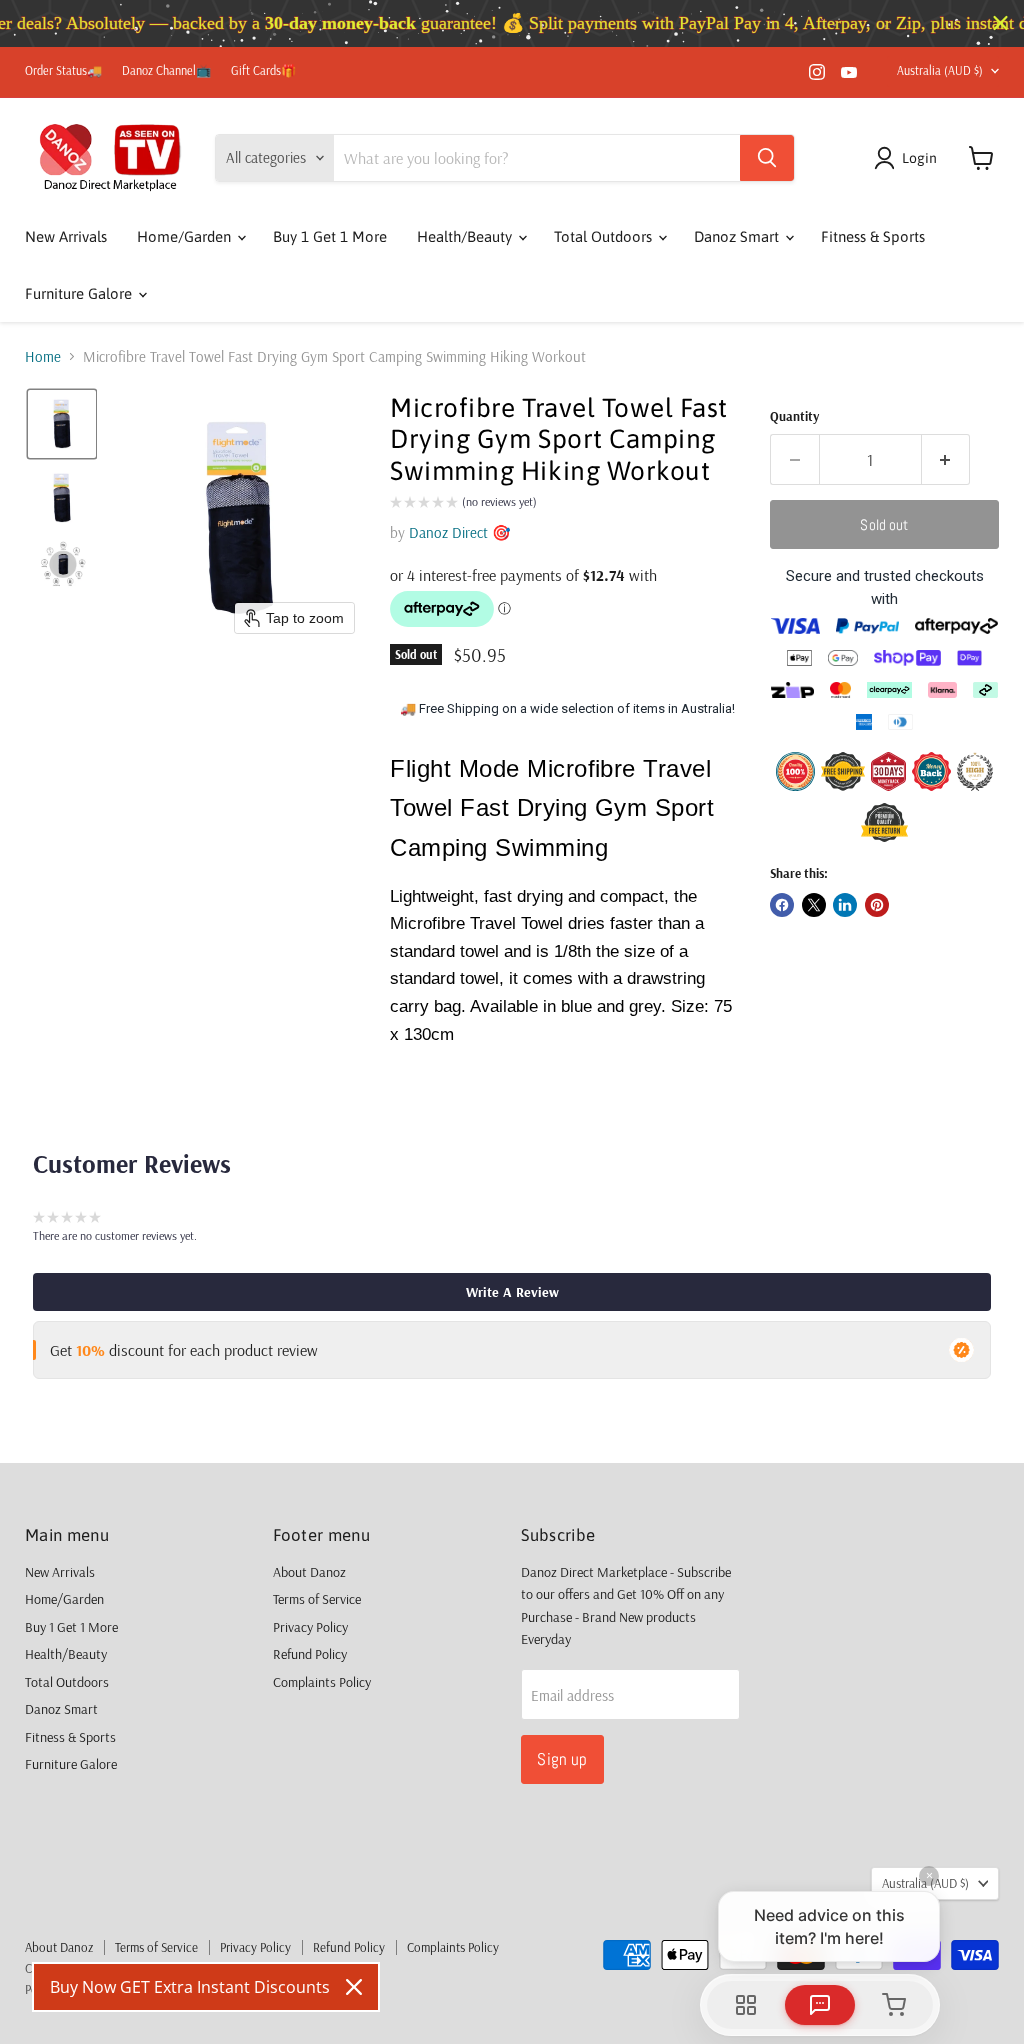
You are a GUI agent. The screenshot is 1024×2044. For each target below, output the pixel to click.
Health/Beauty (466, 236)
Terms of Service (317, 1599)
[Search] (767, 158)
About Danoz (309, 1572)
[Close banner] (1000, 23)
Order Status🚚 (63, 71)
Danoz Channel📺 (166, 71)
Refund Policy (310, 1654)
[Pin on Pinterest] (877, 905)
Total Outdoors (605, 236)
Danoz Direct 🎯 (460, 532)
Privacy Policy (310, 1627)
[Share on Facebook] (782, 905)
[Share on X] (814, 905)
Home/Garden (186, 236)
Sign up (562, 1759)
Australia (940, 70)
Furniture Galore (80, 293)
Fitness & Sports (873, 236)
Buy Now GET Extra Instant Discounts (190, 1987)
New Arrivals (66, 236)
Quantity (794, 416)
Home (43, 356)
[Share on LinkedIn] (845, 905)
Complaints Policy (322, 1682)
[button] (909, 158)
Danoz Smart (738, 236)
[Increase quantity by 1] (946, 459)
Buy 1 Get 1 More (330, 236)
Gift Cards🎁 (263, 71)
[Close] (354, 1987)
